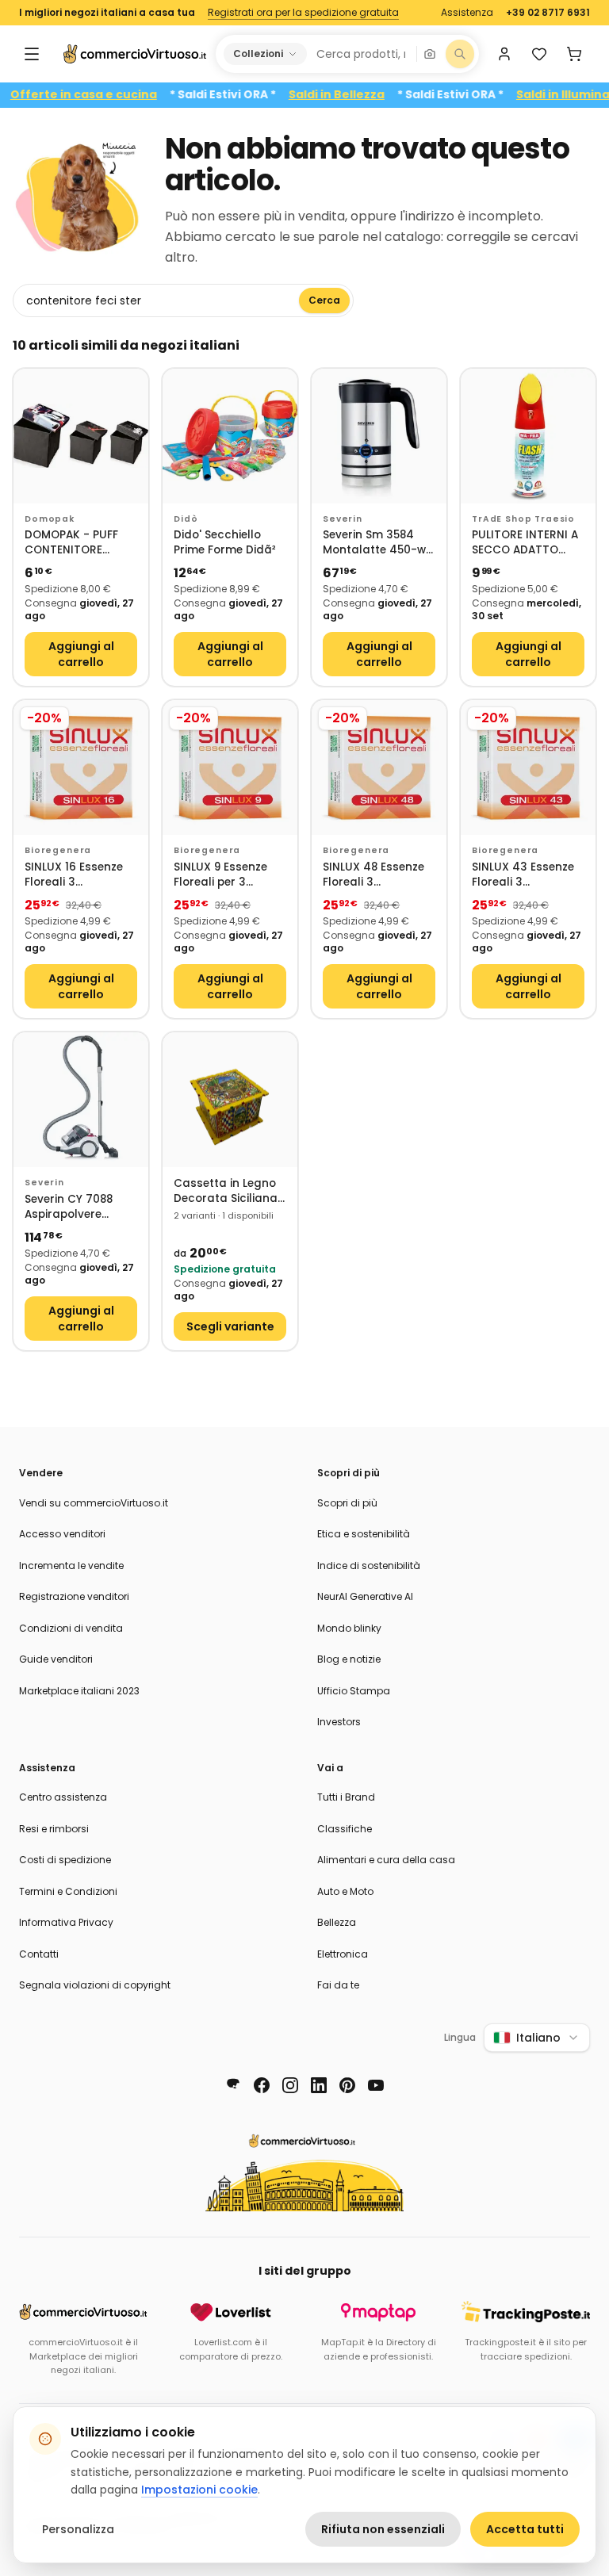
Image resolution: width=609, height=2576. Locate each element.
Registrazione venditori (74, 1596)
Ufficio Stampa (354, 1691)
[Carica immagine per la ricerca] (430, 54)
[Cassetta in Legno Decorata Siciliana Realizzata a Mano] (230, 1100)
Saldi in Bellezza (370, 95)
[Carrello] (574, 54)
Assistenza (467, 13)
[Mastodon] (233, 2085)
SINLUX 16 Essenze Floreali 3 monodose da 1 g (74, 875)
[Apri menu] (32, 54)
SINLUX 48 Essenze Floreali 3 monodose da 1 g (373, 875)
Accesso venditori (62, 1534)
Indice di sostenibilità (369, 1566)
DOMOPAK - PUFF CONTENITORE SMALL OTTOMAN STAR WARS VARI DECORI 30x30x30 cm (74, 543)
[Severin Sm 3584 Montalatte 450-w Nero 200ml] (379, 436)
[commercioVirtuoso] (135, 54)
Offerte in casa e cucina (117, 95)
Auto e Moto (345, 1891)
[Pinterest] (347, 2085)
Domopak (50, 519)
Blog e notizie (349, 1659)
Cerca (324, 300)
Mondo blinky (349, 1628)
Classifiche (345, 1829)
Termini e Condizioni (68, 1891)
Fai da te (338, 1985)
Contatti (39, 1954)
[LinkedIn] (319, 2085)
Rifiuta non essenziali (383, 2529)
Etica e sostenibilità (364, 1534)
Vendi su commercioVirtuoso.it (94, 1503)
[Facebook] (262, 2085)
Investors (339, 1722)
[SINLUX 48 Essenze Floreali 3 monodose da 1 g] (379, 767)
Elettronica (343, 1954)
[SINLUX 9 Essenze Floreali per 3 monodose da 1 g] (230, 767)
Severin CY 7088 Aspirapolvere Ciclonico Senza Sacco (69, 1207)
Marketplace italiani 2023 (79, 1691)
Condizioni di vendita (71, 1628)
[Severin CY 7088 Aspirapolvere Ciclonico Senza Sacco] (81, 1100)
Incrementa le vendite (71, 1566)
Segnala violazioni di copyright (95, 1985)
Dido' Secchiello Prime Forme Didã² (225, 543)
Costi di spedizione (65, 1860)
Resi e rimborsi (54, 1829)
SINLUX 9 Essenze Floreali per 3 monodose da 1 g (222, 875)
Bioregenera (58, 850)
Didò (186, 519)
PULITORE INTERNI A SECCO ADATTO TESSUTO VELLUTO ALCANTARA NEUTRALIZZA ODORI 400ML (527, 543)
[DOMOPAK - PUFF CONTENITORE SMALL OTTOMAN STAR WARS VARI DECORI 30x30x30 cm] (81, 436)
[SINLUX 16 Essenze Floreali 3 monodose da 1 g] (81, 767)
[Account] (504, 54)
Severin (343, 519)
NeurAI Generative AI (365, 1596)
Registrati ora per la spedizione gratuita (303, 13)
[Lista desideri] (539, 54)
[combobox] (361, 54)
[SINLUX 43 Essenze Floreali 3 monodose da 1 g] (528, 767)
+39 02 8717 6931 (548, 13)
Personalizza (78, 2529)
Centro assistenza (63, 1797)
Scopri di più (347, 1503)
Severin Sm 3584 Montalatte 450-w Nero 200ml (374, 543)
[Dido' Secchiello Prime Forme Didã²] (230, 436)
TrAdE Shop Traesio (523, 519)
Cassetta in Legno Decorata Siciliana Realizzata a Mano (226, 1191)
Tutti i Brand (346, 1797)
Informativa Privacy (66, 1922)
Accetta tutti (525, 2529)
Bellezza (337, 1922)
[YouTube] (376, 2085)
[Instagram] (290, 2085)
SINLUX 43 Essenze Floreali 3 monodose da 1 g (523, 875)
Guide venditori (56, 1659)
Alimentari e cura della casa (386, 1860)
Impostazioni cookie (199, 2490)
